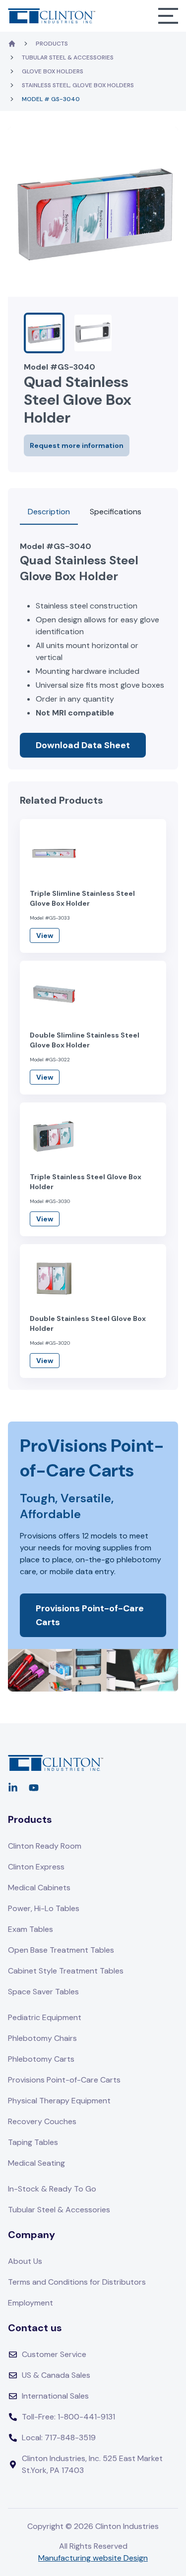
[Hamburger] (168, 16)
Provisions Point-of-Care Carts (90, 1615)
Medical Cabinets (39, 1888)
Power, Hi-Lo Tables (44, 1908)
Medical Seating (36, 2163)
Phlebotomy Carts (41, 2059)
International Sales (55, 2396)
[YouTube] (34, 1788)
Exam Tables (31, 1929)
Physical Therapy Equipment (59, 2101)
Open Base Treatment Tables (61, 1950)
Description (49, 512)
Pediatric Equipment (45, 2017)
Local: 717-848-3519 (59, 2438)
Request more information (77, 445)
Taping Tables (33, 2142)
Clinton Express (36, 1867)
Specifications (116, 512)
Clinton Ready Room (45, 1846)
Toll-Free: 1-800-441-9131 (68, 2417)
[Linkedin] (13, 1788)
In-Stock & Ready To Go (52, 2189)
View (45, 935)
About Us (25, 2261)
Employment (31, 2303)
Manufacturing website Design (93, 2558)
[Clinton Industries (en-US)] (52, 16)
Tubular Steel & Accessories (68, 57)
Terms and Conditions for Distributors (77, 2282)
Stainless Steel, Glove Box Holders (78, 85)
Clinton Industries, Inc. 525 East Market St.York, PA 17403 (92, 2464)
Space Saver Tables (43, 1992)
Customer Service (54, 2354)
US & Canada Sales (56, 2375)
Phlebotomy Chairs (42, 2038)
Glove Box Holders (53, 71)
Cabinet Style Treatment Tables (66, 1971)
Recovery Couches (42, 2121)
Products (52, 44)
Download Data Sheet (83, 745)
